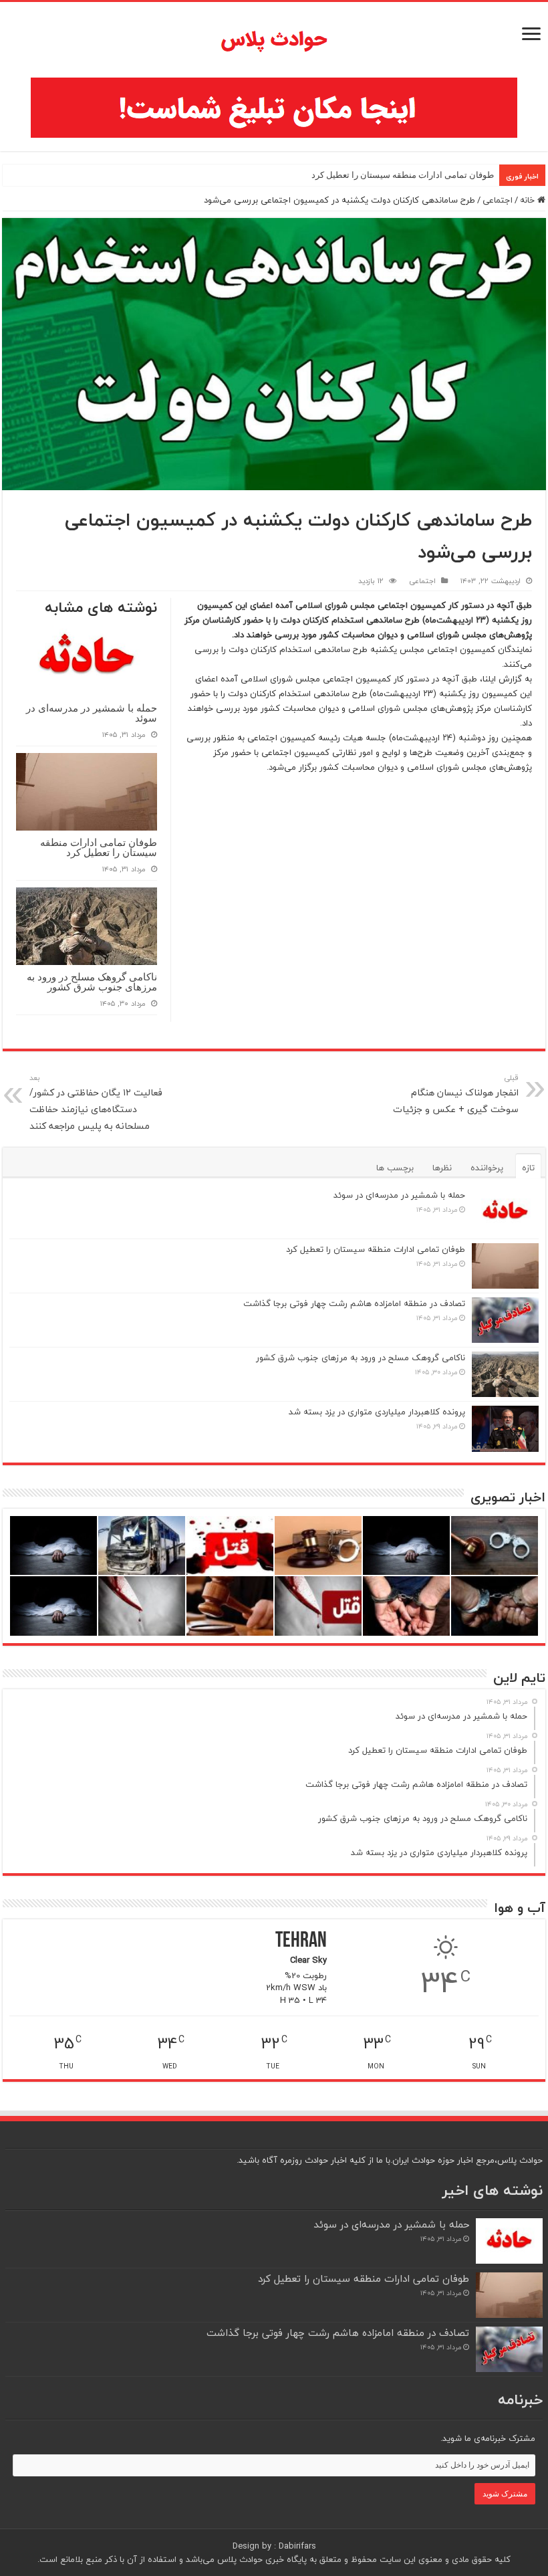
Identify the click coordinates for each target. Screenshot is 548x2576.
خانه (529, 200)
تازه (528, 1168)
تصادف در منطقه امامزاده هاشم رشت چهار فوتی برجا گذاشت (354, 1303)
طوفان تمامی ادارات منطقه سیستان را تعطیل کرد (403, 175)
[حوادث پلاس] (274, 40)
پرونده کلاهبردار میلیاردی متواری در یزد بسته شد (377, 1412)
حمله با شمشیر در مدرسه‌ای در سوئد (92, 713)
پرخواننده (487, 1168)
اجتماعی (498, 200)
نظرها (442, 1168)
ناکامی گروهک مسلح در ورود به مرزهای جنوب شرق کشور (92, 982)
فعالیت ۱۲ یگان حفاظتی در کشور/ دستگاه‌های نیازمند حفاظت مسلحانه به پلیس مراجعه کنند (96, 1103)
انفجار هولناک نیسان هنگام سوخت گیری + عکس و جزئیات (456, 1094)
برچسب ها (395, 1168)
